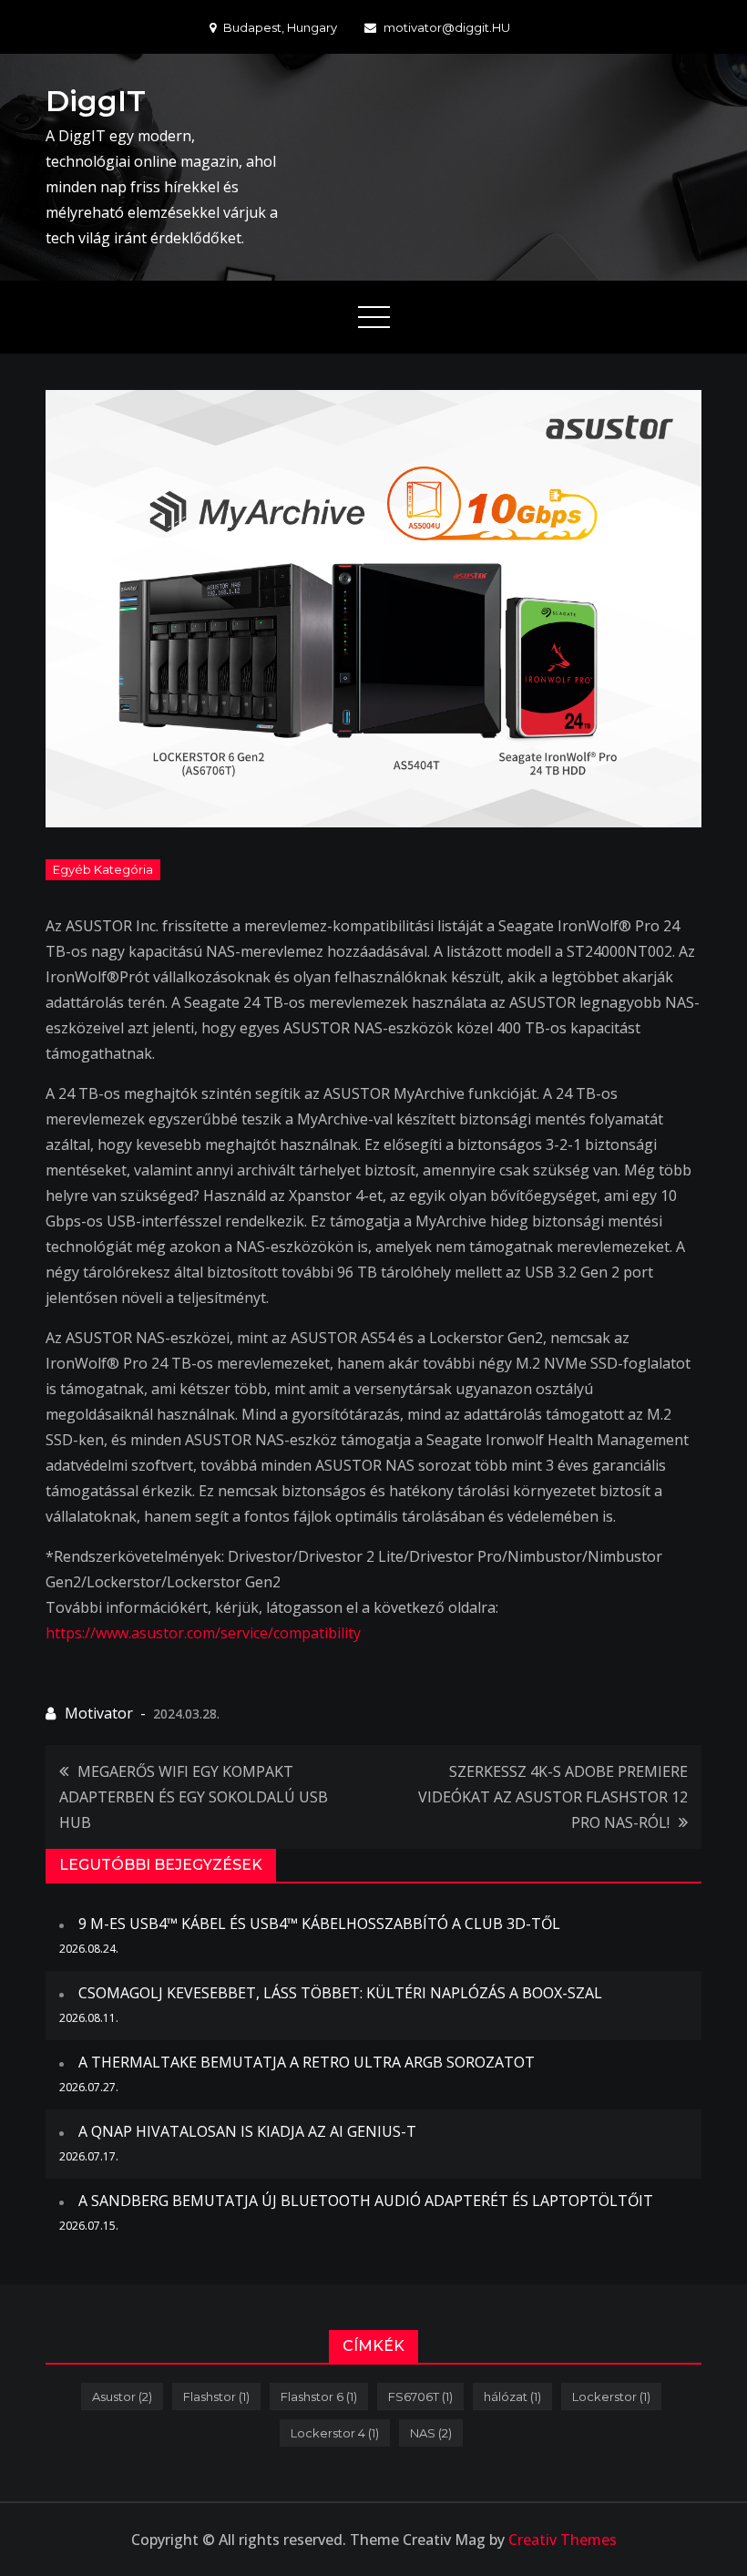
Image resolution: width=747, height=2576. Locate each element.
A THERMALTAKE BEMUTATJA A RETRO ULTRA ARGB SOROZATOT (307, 2062)
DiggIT (96, 101)
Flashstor (216, 2396)
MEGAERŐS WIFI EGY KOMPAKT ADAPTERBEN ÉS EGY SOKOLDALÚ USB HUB (194, 1797)
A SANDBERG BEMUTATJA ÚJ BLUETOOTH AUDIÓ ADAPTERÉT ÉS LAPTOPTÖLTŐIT (366, 2201)
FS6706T (420, 2396)
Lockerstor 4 (335, 2433)
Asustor (122, 2396)
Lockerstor (611, 2396)
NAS (431, 2433)
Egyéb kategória (103, 869)
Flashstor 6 (319, 2396)
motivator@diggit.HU (447, 27)
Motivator (99, 1713)
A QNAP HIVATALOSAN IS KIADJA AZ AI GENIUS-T (247, 2131)
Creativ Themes (563, 2540)
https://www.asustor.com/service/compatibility (203, 1633)
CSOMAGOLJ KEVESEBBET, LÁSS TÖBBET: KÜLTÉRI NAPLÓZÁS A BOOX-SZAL (340, 1993)
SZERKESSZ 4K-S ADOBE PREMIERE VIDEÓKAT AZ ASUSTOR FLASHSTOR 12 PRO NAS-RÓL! (553, 1797)
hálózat (512, 2396)
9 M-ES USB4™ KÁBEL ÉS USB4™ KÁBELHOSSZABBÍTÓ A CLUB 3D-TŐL (319, 1924)
